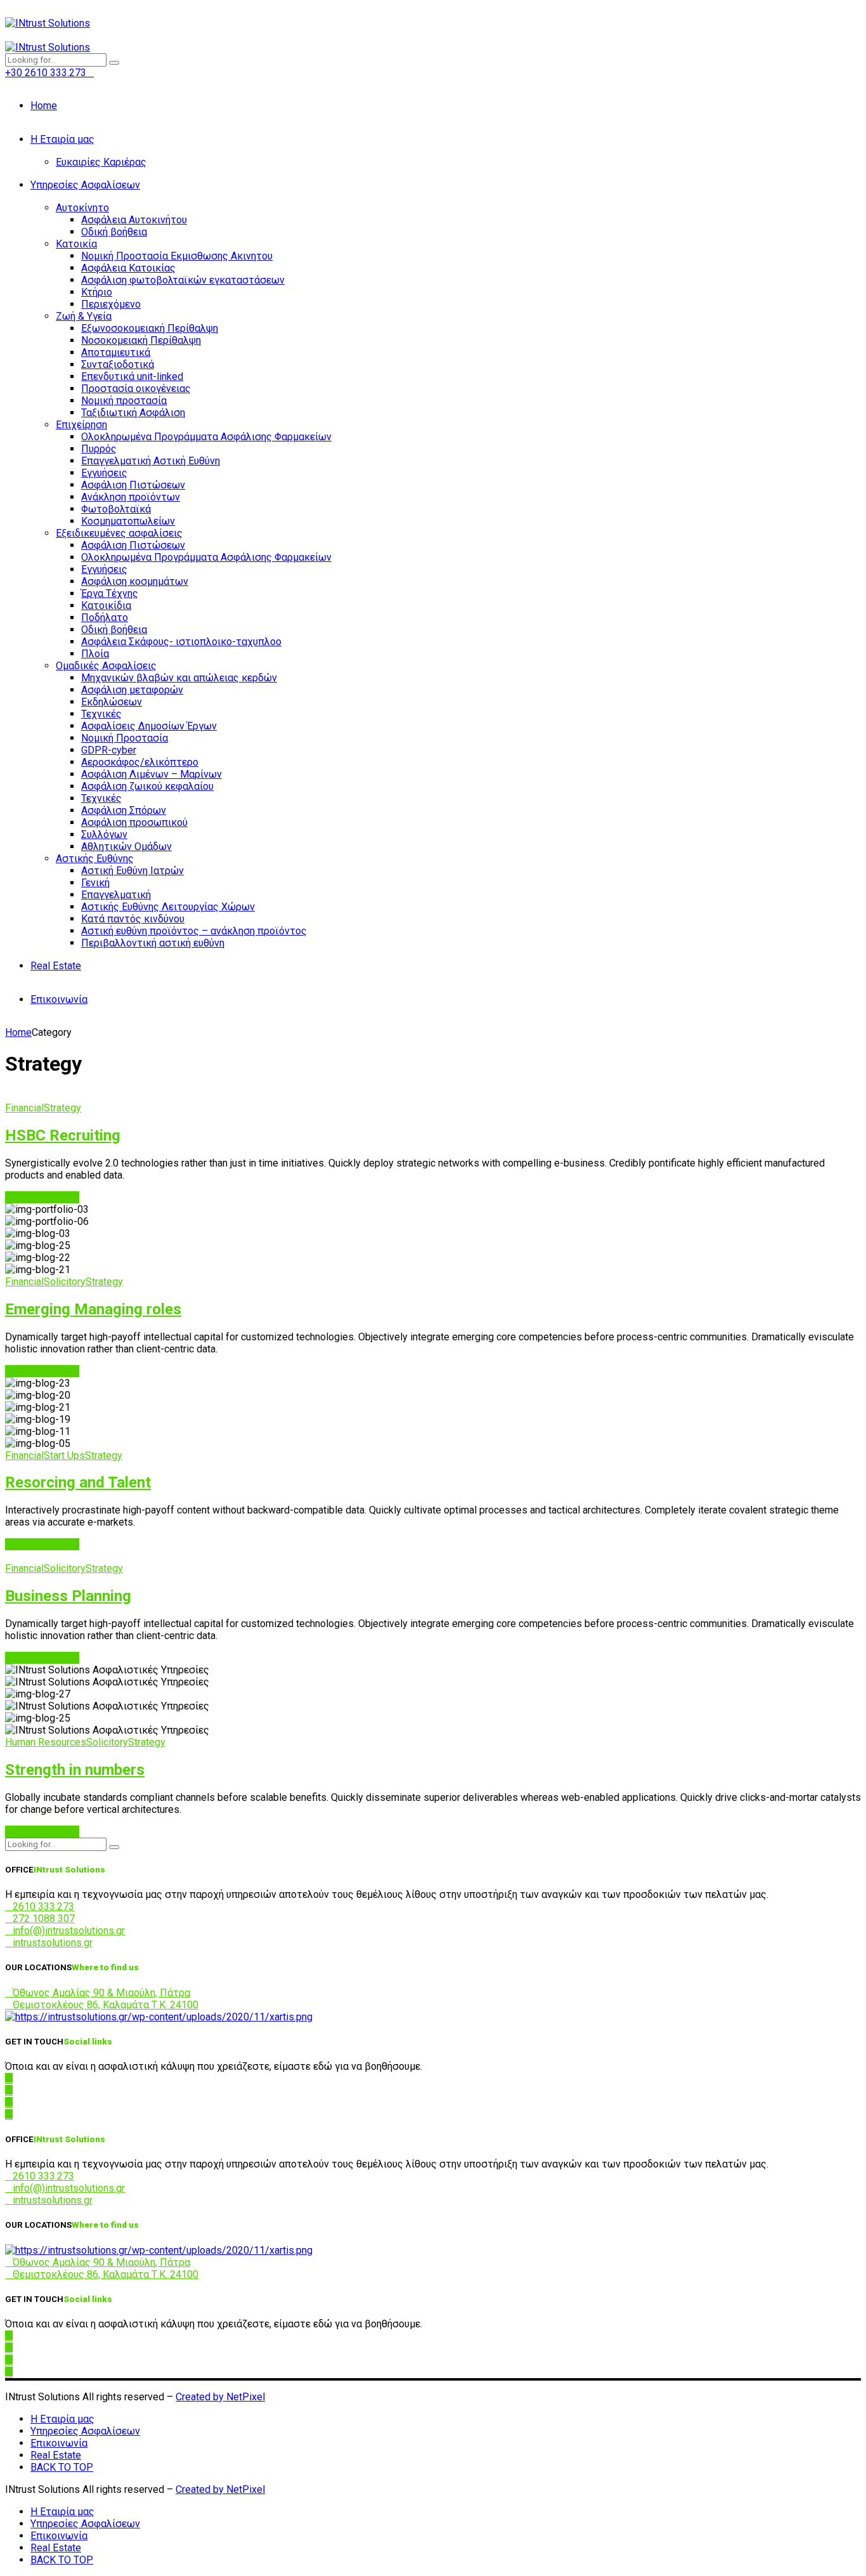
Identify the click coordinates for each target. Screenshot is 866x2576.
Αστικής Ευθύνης (95, 859)
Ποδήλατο (105, 618)
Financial (24, 1108)
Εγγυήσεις (104, 473)
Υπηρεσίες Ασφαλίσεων (85, 185)
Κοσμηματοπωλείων (128, 521)
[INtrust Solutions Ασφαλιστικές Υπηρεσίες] (159, 2017)
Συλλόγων (104, 834)
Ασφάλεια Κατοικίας (128, 268)
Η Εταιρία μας (62, 139)
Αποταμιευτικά (116, 352)
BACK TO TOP (62, 2467)
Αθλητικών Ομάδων (126, 847)
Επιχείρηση (81, 425)
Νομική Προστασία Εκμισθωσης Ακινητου (177, 256)
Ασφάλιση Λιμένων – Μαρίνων (152, 774)
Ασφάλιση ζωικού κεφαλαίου (147, 786)
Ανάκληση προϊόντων (131, 497)
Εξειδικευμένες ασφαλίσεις (119, 533)
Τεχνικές (101, 714)
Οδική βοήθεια (114, 232)
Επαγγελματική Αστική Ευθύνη (151, 461)
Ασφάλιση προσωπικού (134, 822)
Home (44, 106)
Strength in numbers (75, 1770)
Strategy (62, 1108)
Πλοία (95, 654)
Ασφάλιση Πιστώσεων (133, 485)
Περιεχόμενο (111, 304)
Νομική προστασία (124, 401)
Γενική (95, 883)
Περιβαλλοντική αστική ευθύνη (153, 943)
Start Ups (64, 1455)
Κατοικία (76, 244)
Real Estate (56, 966)
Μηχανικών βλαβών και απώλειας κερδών (179, 678)
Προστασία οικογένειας (136, 389)
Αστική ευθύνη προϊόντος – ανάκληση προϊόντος (194, 931)
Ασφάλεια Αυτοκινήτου (134, 220)
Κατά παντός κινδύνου (133, 919)
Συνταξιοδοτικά (118, 364)
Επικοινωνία (59, 999)
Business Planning (68, 1596)
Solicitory (65, 1282)
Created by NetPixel (220, 2397)
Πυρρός (99, 449)
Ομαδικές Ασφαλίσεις (106, 666)
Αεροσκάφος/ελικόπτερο (140, 762)
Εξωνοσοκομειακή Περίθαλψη (150, 328)
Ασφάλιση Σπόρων (124, 810)
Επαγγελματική (116, 895)
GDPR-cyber (109, 750)
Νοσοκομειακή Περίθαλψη (141, 340)
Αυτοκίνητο (82, 208)
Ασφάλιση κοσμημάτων (135, 581)
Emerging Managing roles (93, 1309)
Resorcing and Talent (78, 1482)
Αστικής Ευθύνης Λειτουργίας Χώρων (168, 907)
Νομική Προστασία (125, 738)
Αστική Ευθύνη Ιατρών (132, 871)
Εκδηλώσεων (112, 702)
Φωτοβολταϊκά (116, 509)
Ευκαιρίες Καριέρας (101, 162)
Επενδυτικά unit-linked (132, 376)
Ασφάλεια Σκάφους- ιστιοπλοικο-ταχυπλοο (181, 642)
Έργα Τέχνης (110, 593)
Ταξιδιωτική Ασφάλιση (133, 413)
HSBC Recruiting (63, 1135)
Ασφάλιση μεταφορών (132, 690)
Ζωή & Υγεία (84, 316)
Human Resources (46, 1742)
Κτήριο (97, 292)
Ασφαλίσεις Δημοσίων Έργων (149, 726)
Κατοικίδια (106, 605)
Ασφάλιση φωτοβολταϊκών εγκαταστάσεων (183, 280)
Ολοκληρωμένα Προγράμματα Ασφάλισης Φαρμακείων (206, 437)
